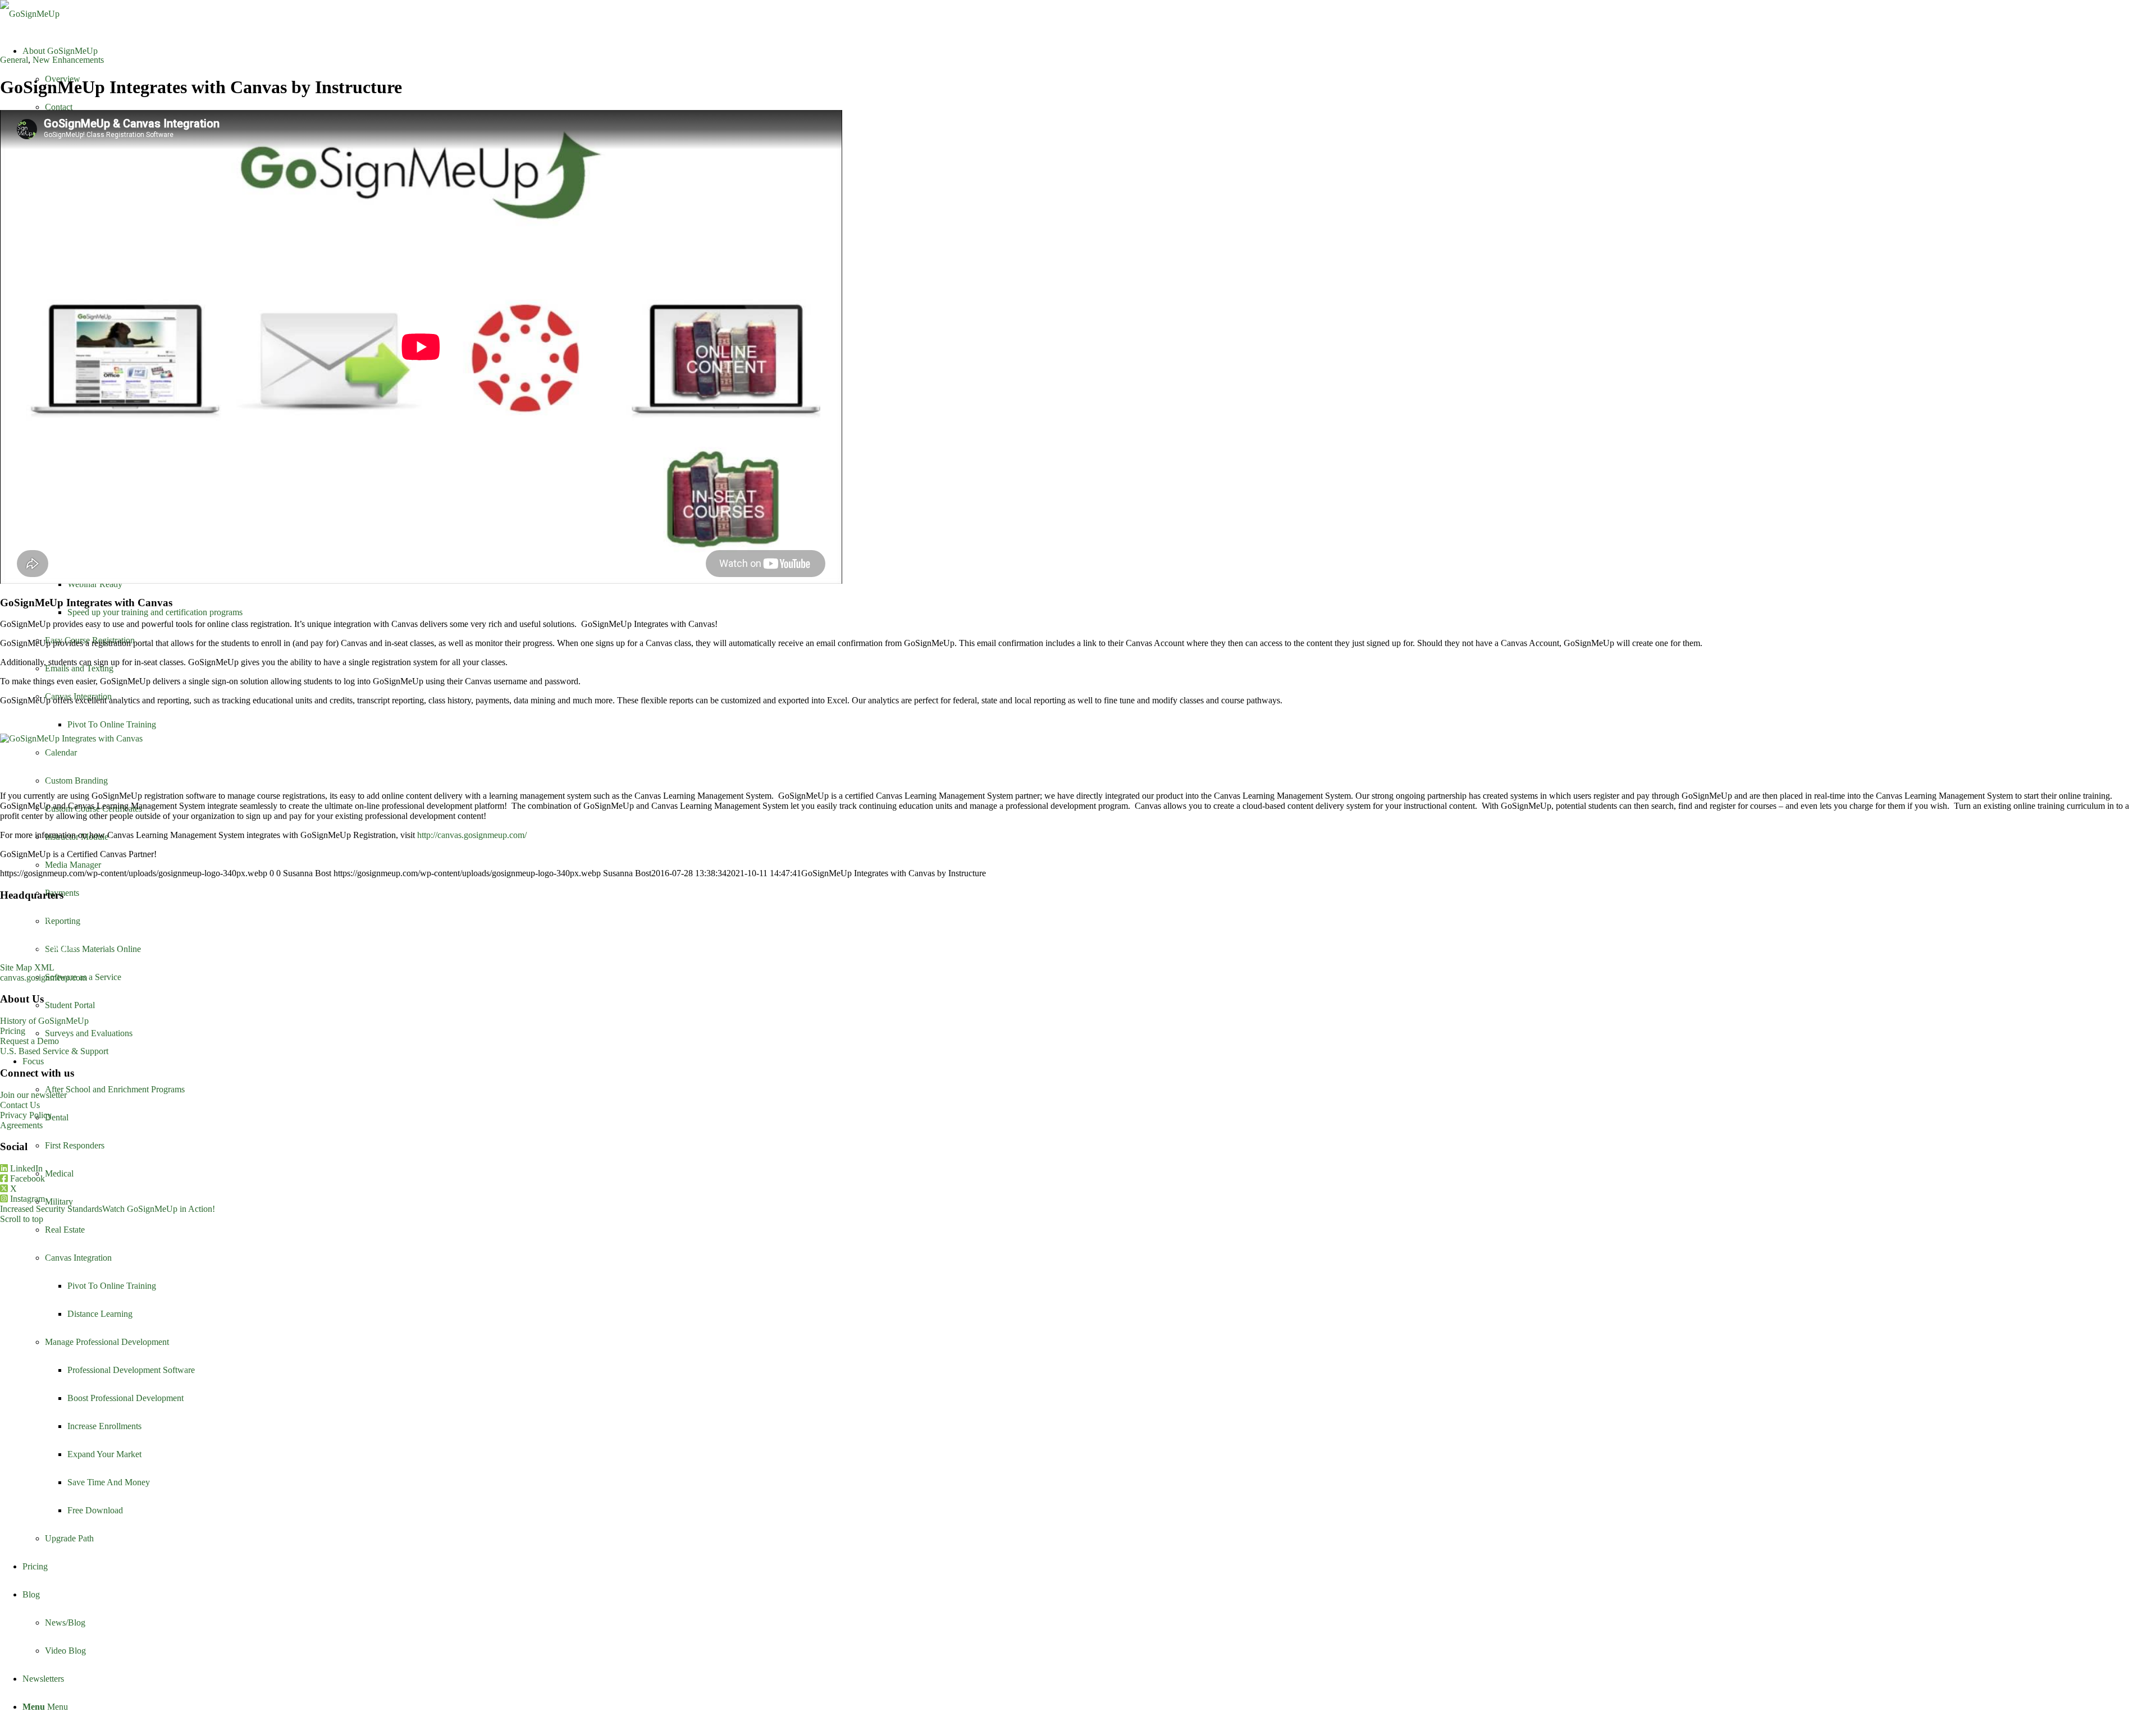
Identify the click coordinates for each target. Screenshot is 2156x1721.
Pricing (13, 1031)
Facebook (26, 1178)
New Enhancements (68, 60)
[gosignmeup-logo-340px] (30, 14)
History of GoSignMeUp (44, 1021)
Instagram (26, 1199)
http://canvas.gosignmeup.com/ (472, 835)
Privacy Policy (26, 1115)
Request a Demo (29, 1041)
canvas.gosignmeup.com (44, 978)
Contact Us (20, 1105)
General (14, 60)
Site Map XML (27, 967)
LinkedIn (25, 1168)
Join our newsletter (33, 1095)
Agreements (21, 1125)
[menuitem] (1089, 1300)
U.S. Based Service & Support (54, 1051)
